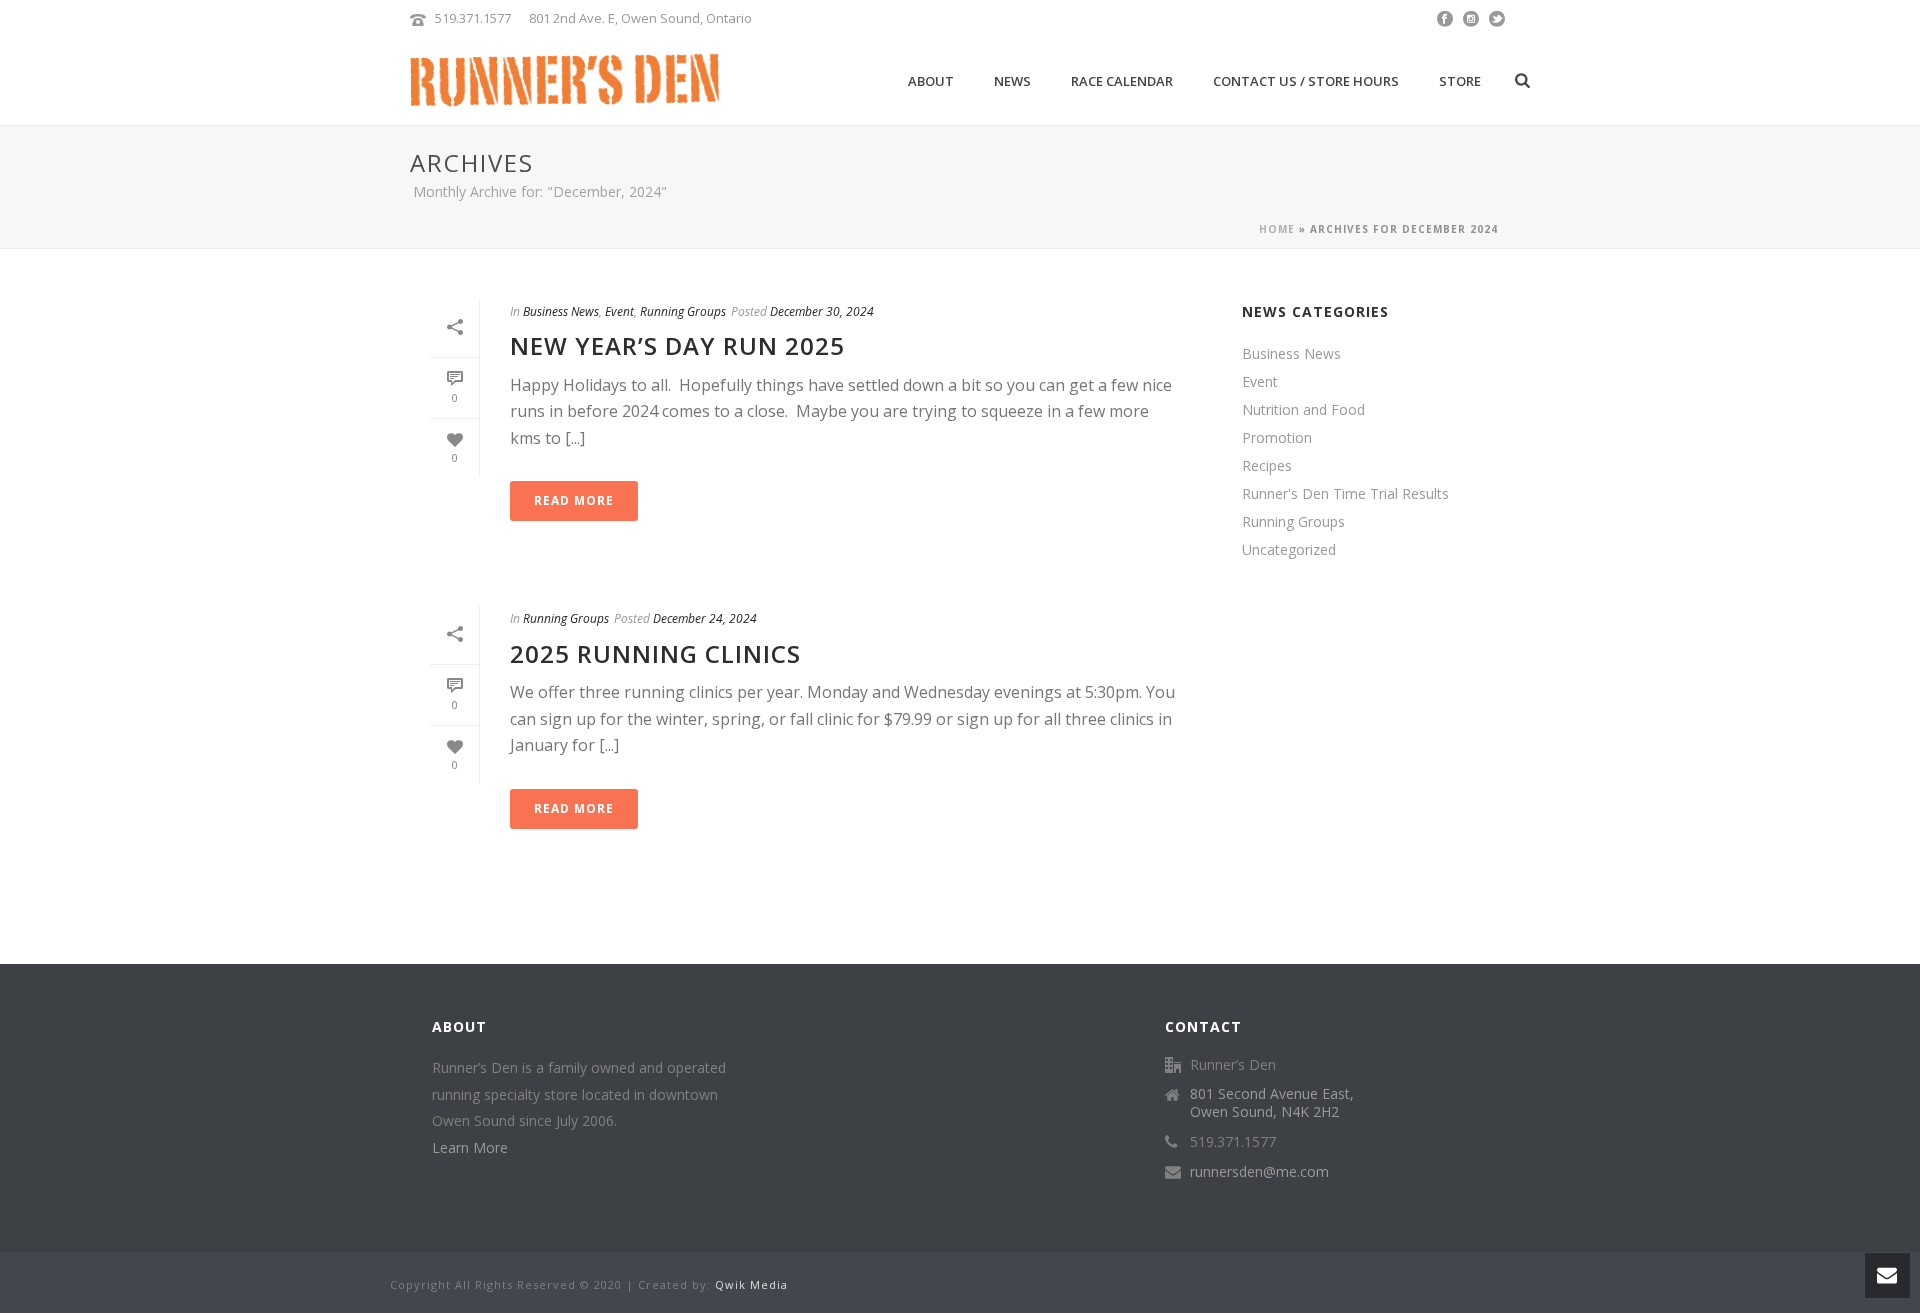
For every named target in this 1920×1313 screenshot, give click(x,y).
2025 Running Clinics (655, 653)
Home (1277, 229)
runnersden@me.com (1259, 1172)
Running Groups (683, 311)
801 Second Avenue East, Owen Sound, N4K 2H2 (1272, 1103)
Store (1460, 81)
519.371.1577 (473, 18)
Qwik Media (751, 1284)
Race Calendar (1122, 81)
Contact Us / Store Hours (1306, 81)
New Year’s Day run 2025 (677, 345)
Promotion (1277, 438)
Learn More (470, 1147)
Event (619, 311)
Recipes (1267, 466)
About (931, 81)
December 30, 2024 (822, 311)
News (1012, 81)
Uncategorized (1289, 550)
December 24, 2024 (705, 618)
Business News (561, 311)
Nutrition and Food (1303, 410)
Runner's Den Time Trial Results (1345, 494)
